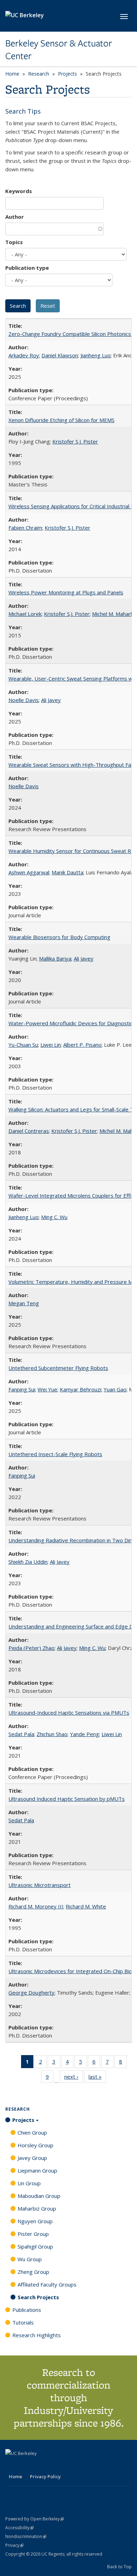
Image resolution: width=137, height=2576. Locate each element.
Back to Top (119, 2567)
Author (15, 217)
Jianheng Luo (96, 355)
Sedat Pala (21, 1734)
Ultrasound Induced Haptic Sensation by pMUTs (67, 1799)
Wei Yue (47, 1389)
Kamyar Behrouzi (80, 1389)
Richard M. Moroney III (36, 1906)
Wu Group (30, 2259)
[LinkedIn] (25, 2465)
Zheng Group (33, 2272)
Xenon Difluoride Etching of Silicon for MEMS (61, 420)
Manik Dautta (67, 872)
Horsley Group (35, 2145)
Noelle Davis (24, 700)
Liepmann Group (37, 2170)
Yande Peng (84, 1734)
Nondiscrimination (26, 2536)
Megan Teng (24, 1303)
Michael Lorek (25, 614)
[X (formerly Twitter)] (12, 2465)
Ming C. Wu (54, 1217)
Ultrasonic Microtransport (40, 1885)
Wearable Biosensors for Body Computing (59, 937)
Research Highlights (37, 2335)
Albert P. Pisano (82, 1045)
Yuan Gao (115, 1389)
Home (12, 74)
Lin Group (29, 2183)
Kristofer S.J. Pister (75, 441)
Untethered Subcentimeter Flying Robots (58, 1368)
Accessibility (19, 2528)
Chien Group (32, 2132)
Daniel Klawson (60, 355)
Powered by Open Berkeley (35, 2519)
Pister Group (33, 2234)
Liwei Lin (51, 1045)
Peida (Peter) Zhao (31, 1648)
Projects (67, 74)
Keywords (19, 191)
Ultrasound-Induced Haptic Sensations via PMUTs (69, 1713)
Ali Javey (51, 700)
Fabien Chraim (25, 528)
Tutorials (23, 2322)
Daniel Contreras (29, 1131)
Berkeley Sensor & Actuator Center (59, 50)
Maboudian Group (39, 2196)
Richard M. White (86, 1906)
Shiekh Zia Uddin (28, 1562)
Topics (14, 242)
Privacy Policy (45, 2476)
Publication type (27, 268)
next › (74, 2078)
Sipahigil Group (35, 2246)
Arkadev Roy (24, 355)
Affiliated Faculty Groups (47, 2284)
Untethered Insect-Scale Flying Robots (55, 1454)
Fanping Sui (22, 1389)
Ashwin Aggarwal (29, 872)
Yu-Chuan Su (23, 1045)
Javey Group (32, 2158)
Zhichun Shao (52, 1734)
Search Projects (38, 2297)
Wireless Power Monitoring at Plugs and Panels (66, 592)
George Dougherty (31, 1992)
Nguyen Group (35, 2221)
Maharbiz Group (37, 2208)
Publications (27, 2310)
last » (97, 2078)
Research (39, 74)
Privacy (14, 2545)
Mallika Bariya (55, 958)
